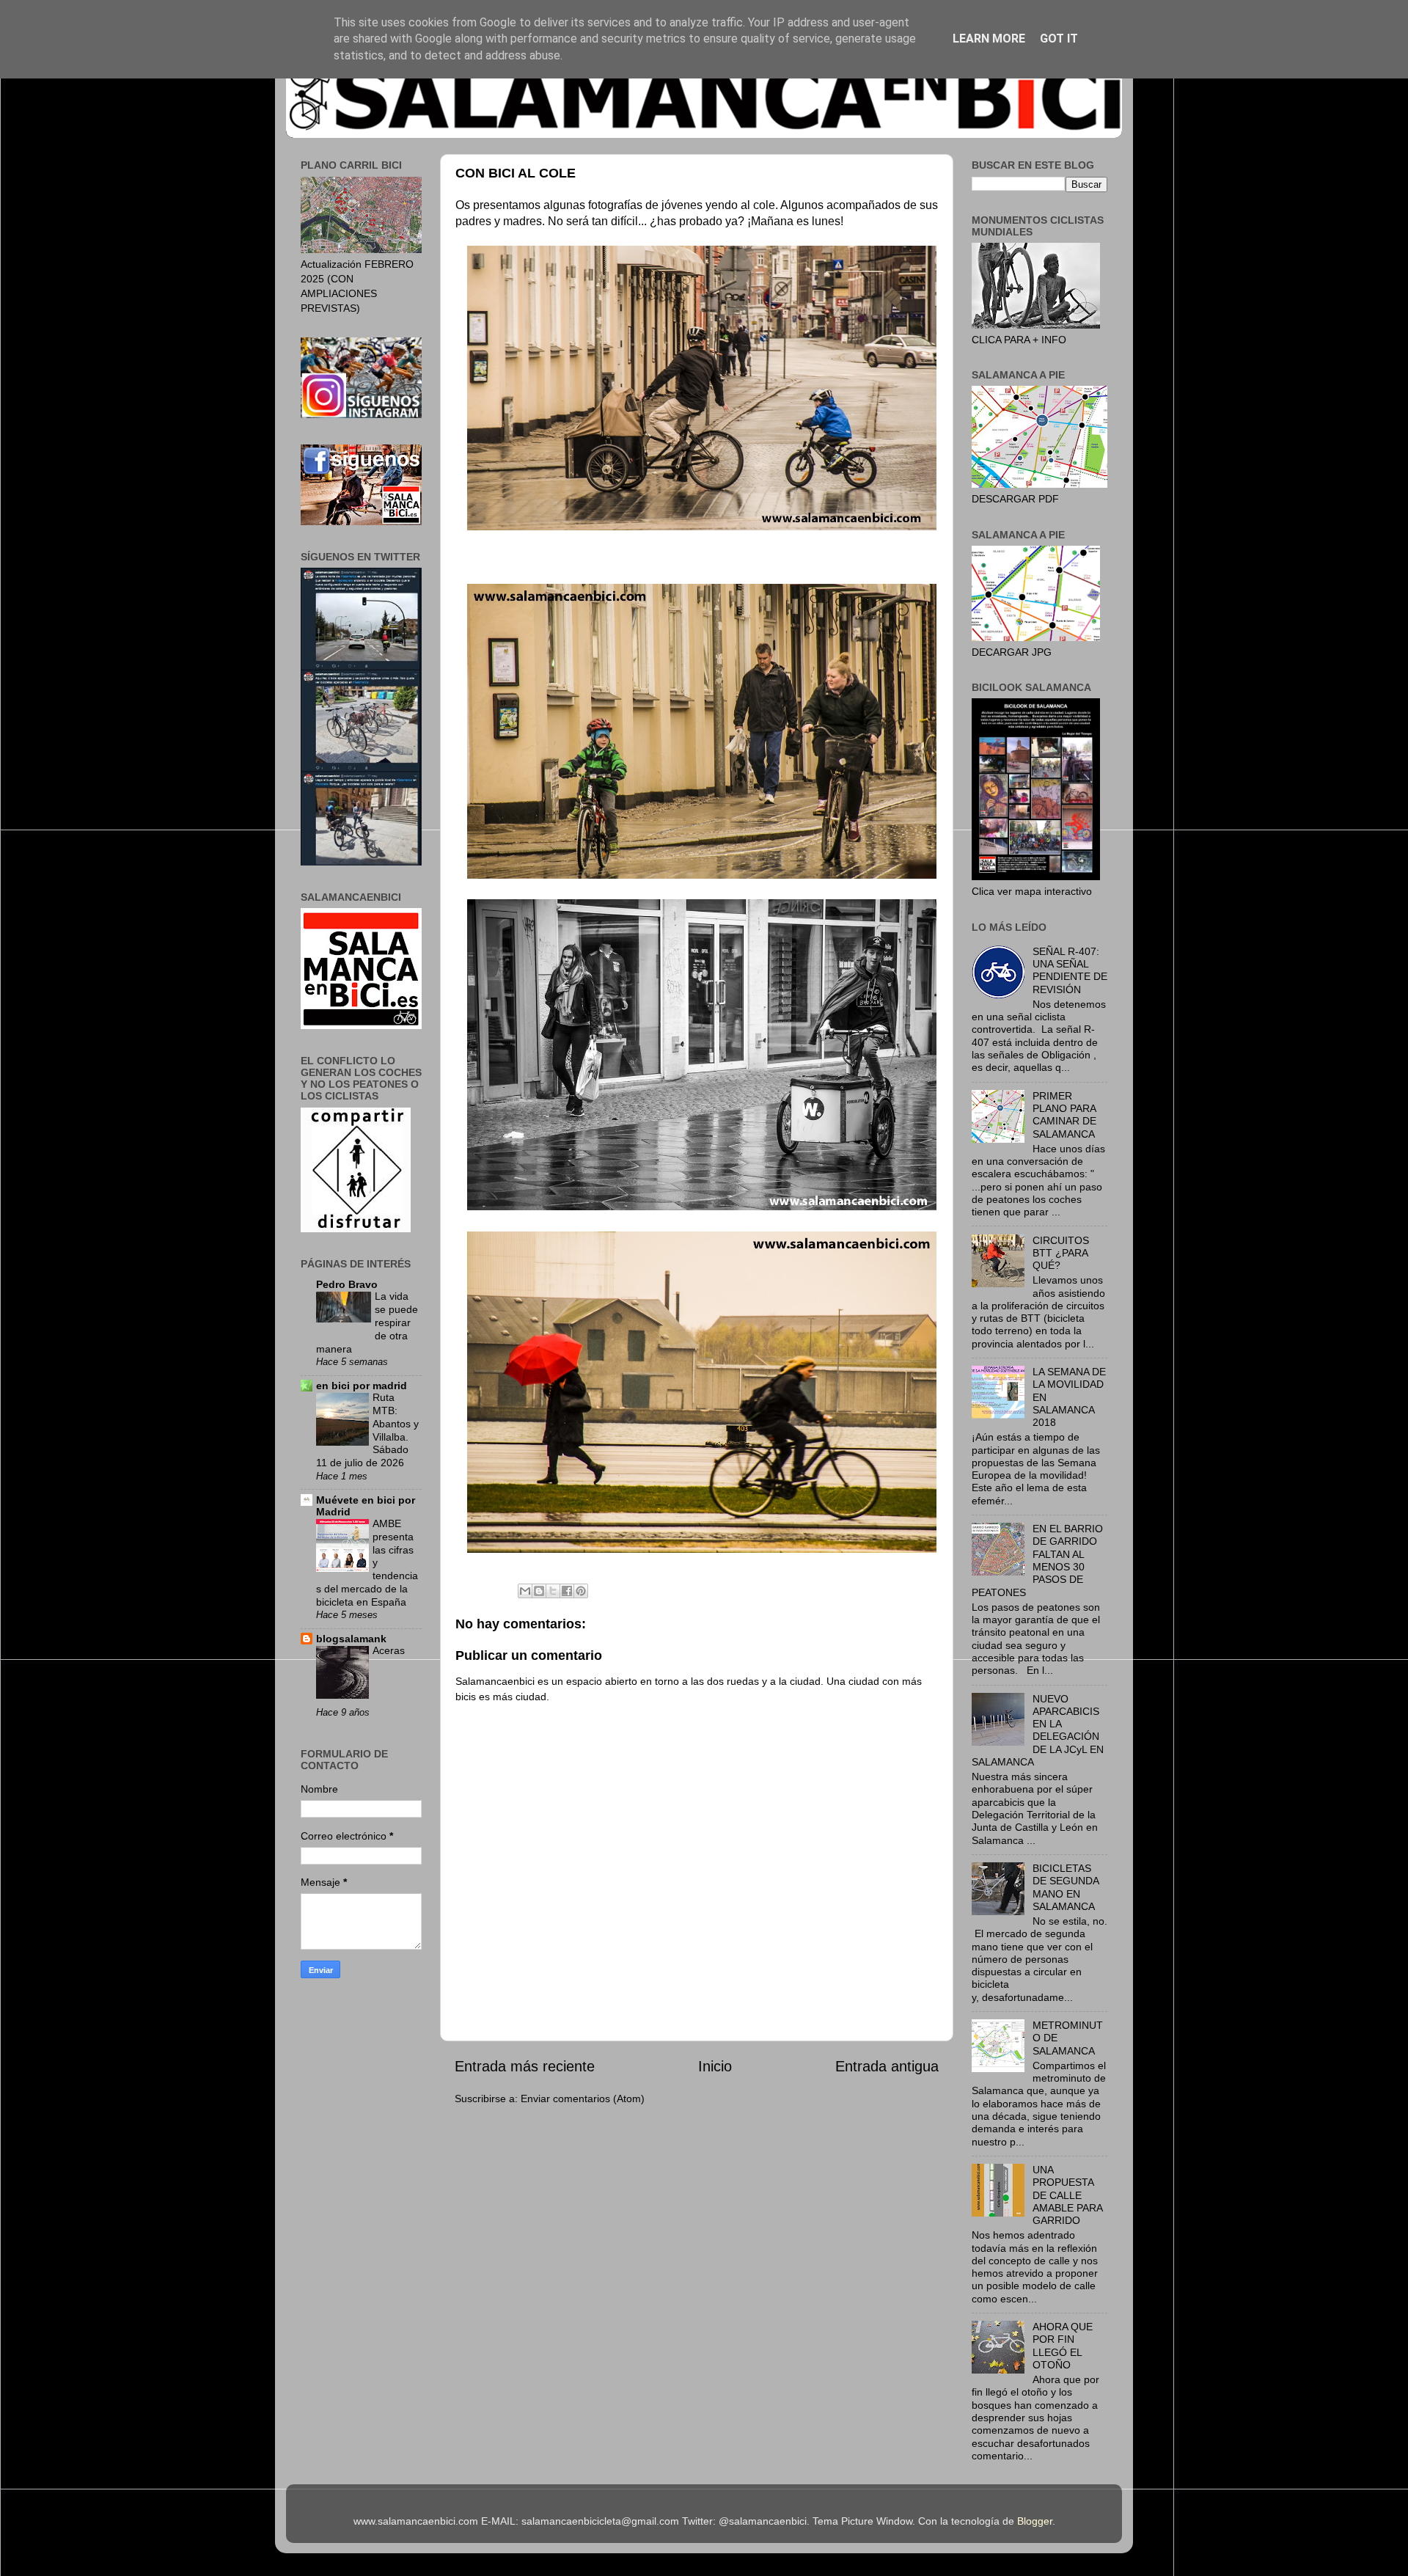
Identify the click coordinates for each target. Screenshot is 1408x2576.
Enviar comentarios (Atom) (583, 2099)
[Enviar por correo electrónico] (525, 1591)
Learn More (989, 39)
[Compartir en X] (553, 1591)
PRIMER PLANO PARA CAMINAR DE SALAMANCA (1064, 1115)
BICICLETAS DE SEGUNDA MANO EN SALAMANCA (1066, 1887)
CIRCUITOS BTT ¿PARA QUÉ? (1061, 1253)
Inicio (715, 2066)
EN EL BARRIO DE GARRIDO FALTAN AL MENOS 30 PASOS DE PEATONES (1037, 1560)
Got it (1059, 39)
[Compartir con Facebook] (567, 1591)
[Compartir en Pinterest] (581, 1591)
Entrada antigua (887, 2066)
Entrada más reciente (525, 2066)
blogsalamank (351, 1639)
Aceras (389, 1651)
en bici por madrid (362, 1386)
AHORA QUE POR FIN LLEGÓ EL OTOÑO (1063, 2346)
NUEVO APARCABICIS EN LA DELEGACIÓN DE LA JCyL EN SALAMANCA (1038, 1730)
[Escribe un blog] (539, 1591)
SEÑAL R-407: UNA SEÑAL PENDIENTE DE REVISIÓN (1070, 970)
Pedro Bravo (347, 1284)
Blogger (1035, 2521)
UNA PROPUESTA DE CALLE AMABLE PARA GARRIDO (1067, 2195)
